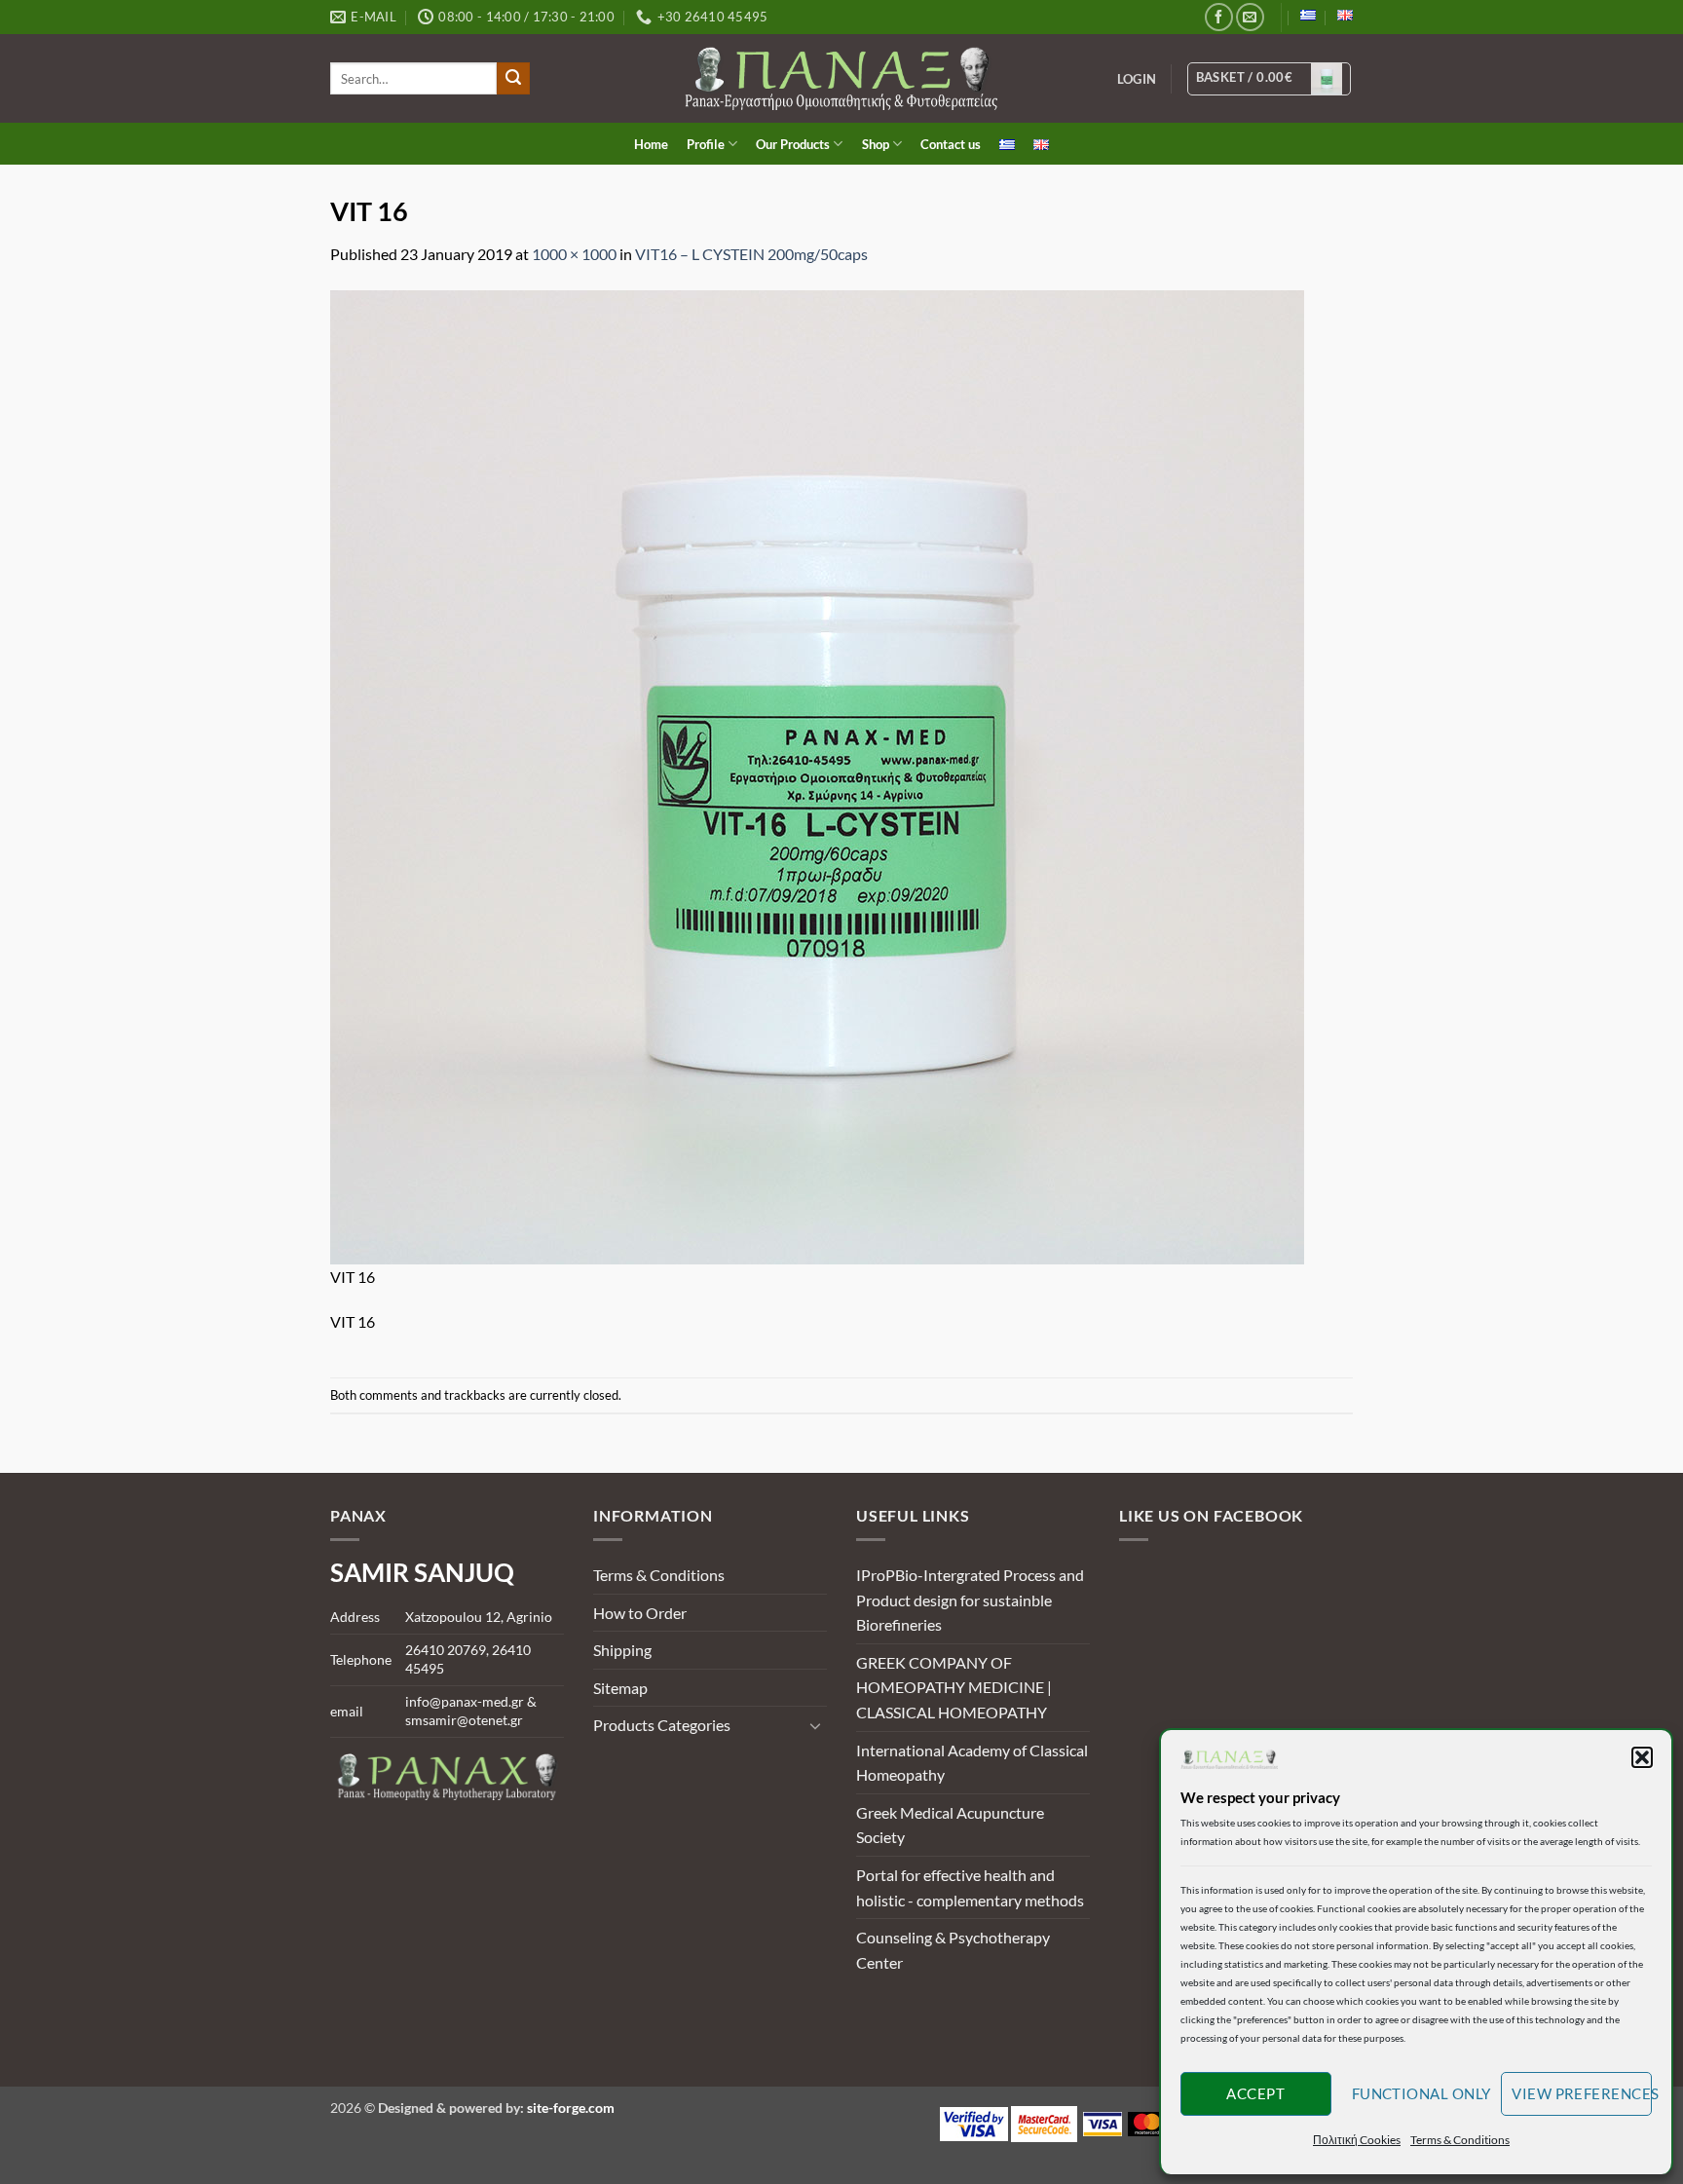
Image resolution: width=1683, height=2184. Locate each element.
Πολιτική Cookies (1357, 2140)
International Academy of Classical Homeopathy (972, 1763)
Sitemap (620, 1688)
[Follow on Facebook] (1219, 17)
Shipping (622, 1650)
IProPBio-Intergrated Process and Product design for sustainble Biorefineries (970, 1600)
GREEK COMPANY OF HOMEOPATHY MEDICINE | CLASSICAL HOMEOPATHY (954, 1687)
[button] (1642, 1757)
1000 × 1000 (574, 254)
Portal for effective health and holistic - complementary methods (970, 1887)
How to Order (640, 1613)
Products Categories (662, 1725)
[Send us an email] (1250, 17)
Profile (706, 144)
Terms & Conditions (1460, 2140)
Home (651, 144)
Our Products (793, 144)
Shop (876, 144)
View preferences (1582, 2093)
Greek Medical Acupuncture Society (950, 1825)
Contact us (951, 144)
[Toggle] (815, 1725)
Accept (1255, 2093)
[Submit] (513, 79)
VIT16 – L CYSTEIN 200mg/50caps (751, 254)
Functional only (1421, 2093)
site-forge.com (571, 2108)
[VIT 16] (817, 775)
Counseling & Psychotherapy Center (953, 1950)
